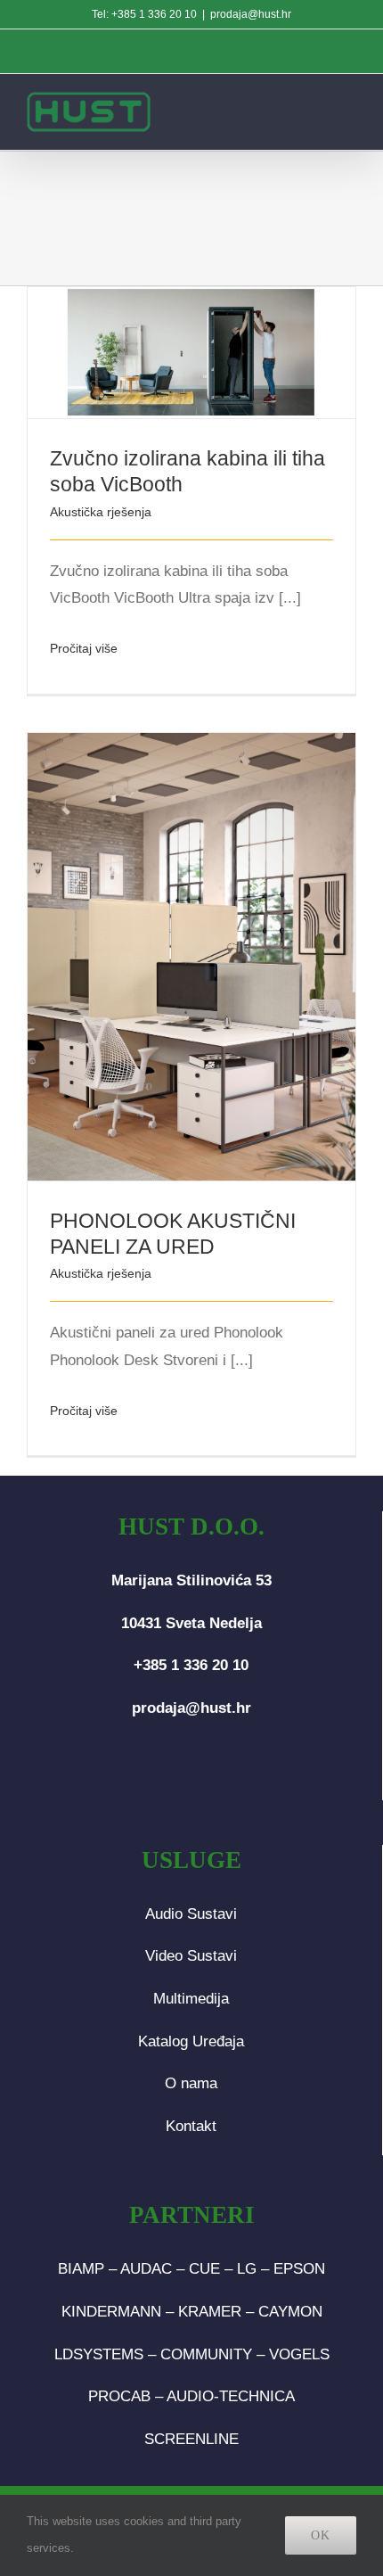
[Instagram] (191, 1779)
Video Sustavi (191, 1956)
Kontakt (191, 2126)
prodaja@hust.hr (251, 14)
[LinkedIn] (220, 1779)
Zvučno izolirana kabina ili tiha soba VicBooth (168, 328)
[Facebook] (163, 1779)
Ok (321, 2535)
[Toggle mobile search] (308, 110)
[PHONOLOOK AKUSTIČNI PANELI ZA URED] (191, 957)
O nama (191, 2083)
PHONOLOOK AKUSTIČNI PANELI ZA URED (168, 931)
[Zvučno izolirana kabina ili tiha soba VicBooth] (191, 353)
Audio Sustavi (191, 1914)
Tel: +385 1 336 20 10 (144, 14)
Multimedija (191, 1999)
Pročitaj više (84, 648)
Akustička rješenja (101, 512)
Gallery (216, 328)
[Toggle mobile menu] (346, 110)
